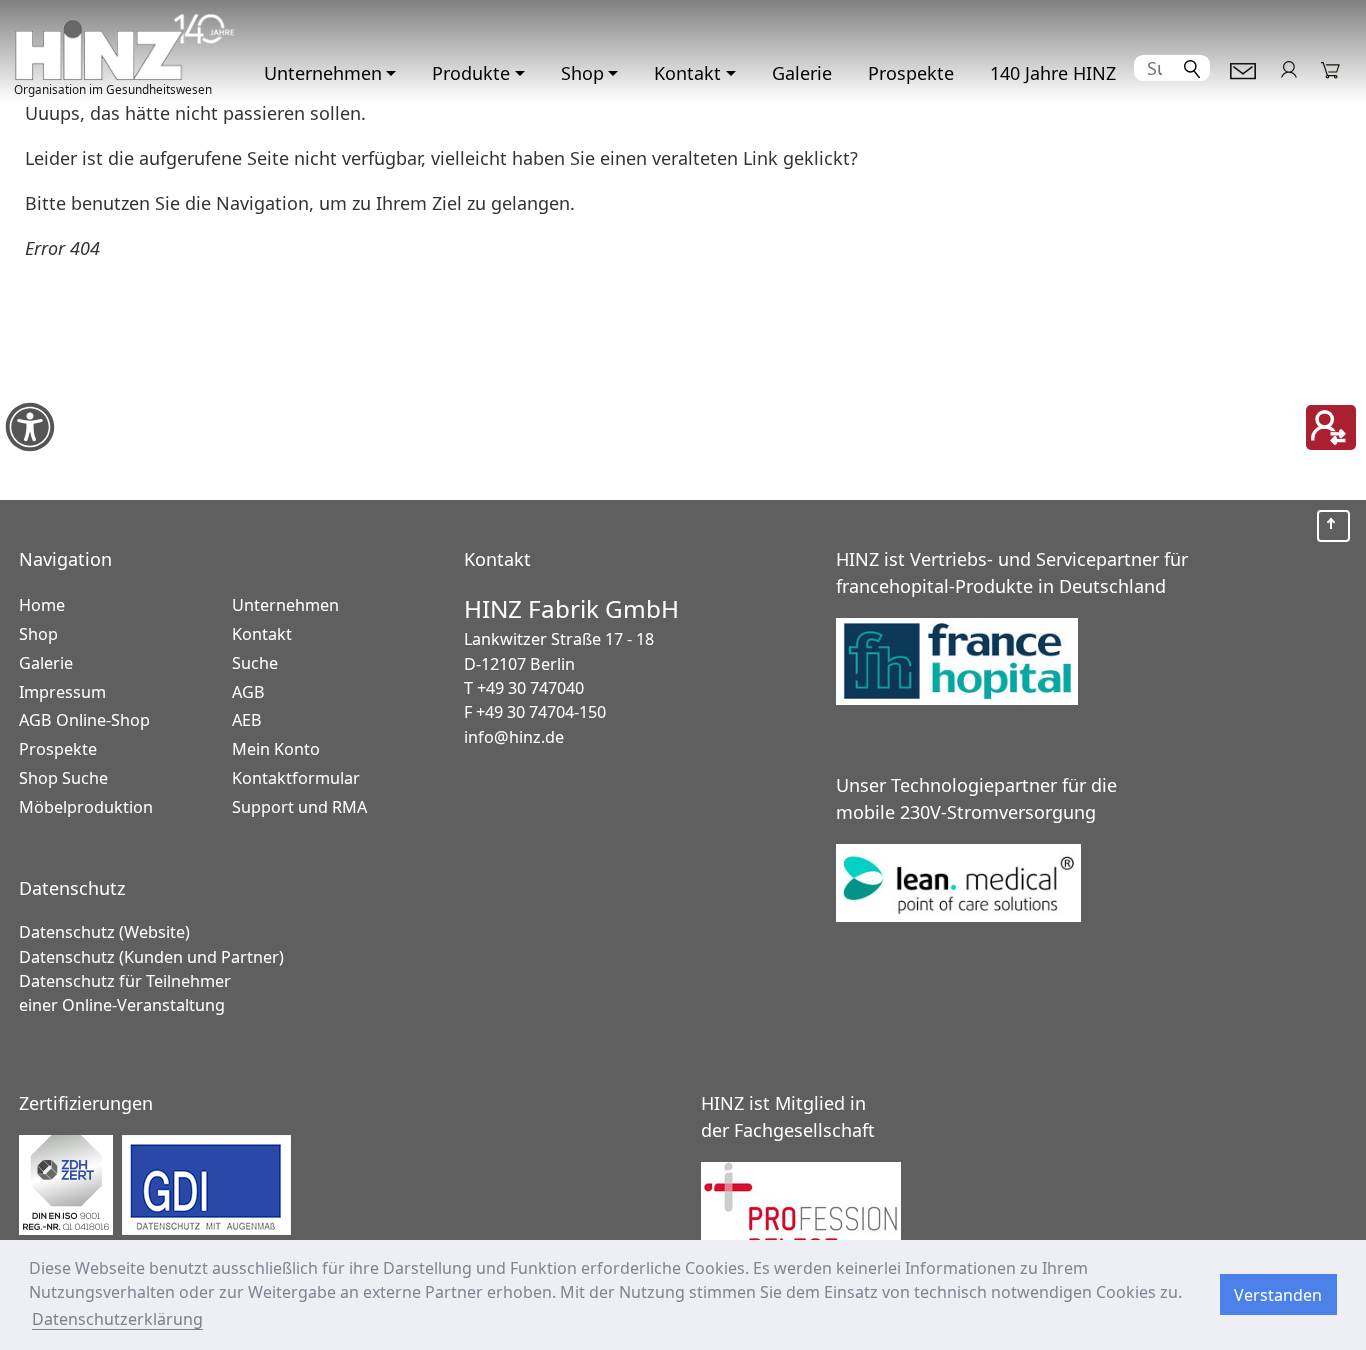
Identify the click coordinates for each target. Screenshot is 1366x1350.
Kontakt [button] (687, 73)
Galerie (802, 73)
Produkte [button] (471, 73)
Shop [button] (582, 73)
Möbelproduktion (86, 807)
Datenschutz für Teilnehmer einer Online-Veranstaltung (125, 993)
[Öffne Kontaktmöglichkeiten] (1331, 427)
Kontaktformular (1243, 68)
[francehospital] (975, 663)
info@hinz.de (514, 737)
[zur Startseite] (125, 47)
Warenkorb (1331, 68)
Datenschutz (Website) (104, 932)
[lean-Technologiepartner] (975, 884)
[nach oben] (1333, 526)
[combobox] (1155, 68)
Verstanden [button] (1278, 1295)
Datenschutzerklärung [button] (117, 1319)
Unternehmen (285, 605)
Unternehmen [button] (323, 73)
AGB (248, 692)
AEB (247, 720)
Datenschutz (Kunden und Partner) (151, 957)
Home (42, 605)
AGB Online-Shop (84, 720)
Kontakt (262, 634)
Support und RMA (299, 807)
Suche (255, 663)
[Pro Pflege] (1024, 1207)
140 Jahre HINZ (1053, 73)
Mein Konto (1288, 68)
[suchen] (1192, 68)
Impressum (62, 692)
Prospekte (911, 73)
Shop (38, 634)
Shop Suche (63, 778)
